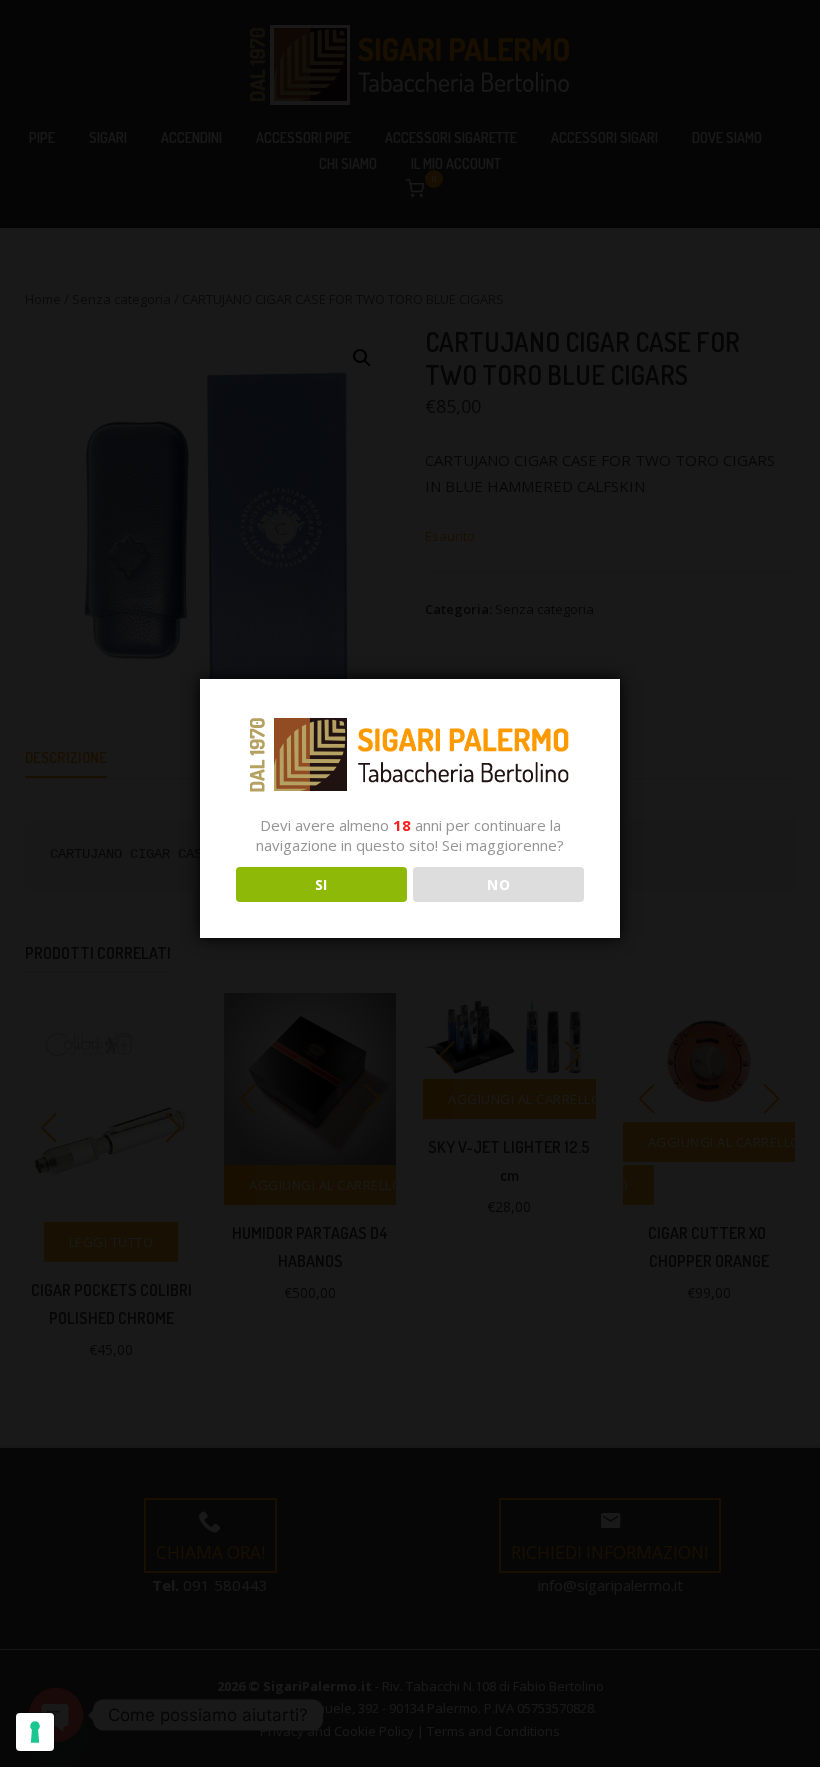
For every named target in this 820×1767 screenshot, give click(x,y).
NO (498, 884)
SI (321, 884)
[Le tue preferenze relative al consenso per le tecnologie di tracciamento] (35, 1732)
